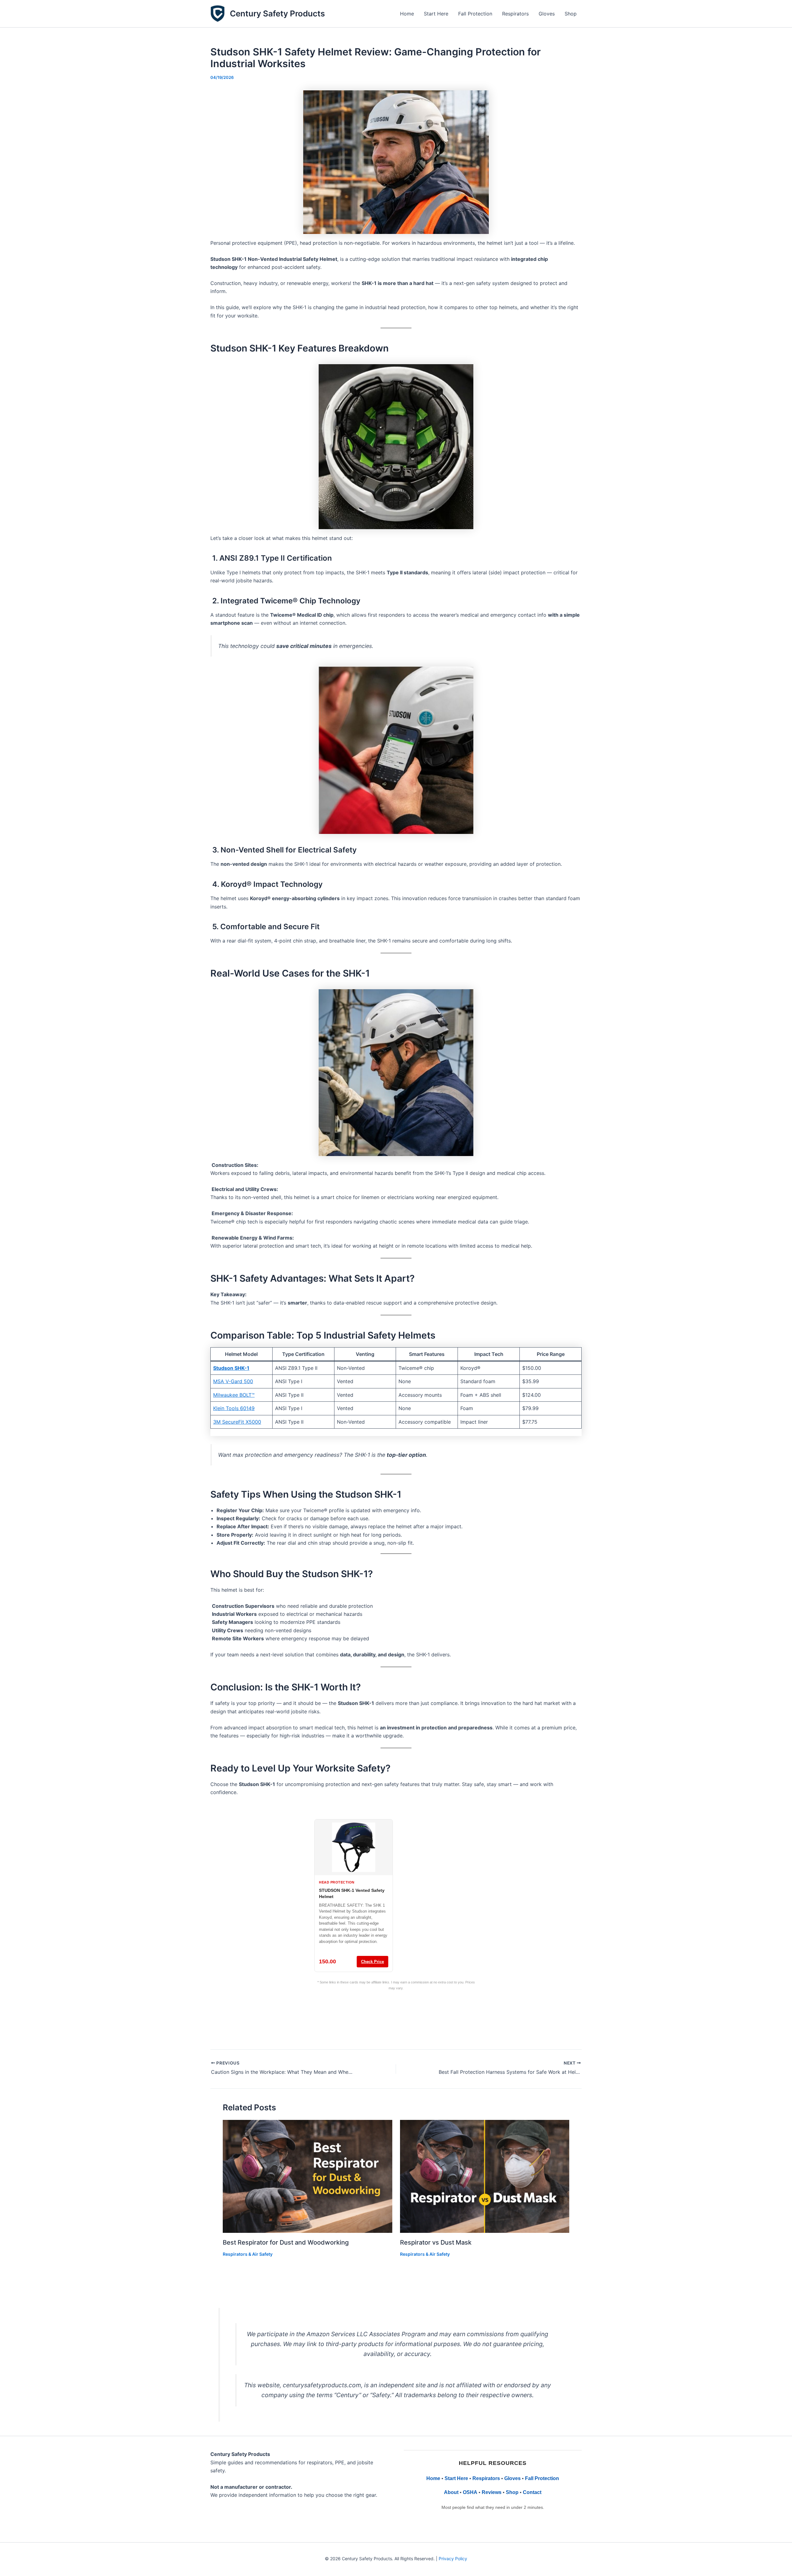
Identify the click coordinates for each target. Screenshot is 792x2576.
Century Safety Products (277, 13)
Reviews (492, 2492)
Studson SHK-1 (231, 1368)
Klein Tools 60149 (234, 1408)
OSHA (470, 2492)
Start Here (436, 14)
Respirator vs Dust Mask (436, 2242)
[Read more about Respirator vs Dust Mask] (485, 2176)
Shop (571, 14)
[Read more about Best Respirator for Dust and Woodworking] (308, 2176)
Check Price (372, 1962)
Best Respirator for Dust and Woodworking (286, 2242)
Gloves (547, 14)
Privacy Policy (453, 2559)
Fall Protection (475, 14)
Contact (532, 2492)
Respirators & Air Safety (248, 2254)
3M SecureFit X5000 (237, 1422)
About (451, 2492)
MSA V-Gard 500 (233, 1381)
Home (407, 14)
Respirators (515, 14)
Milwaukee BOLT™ (234, 1395)
